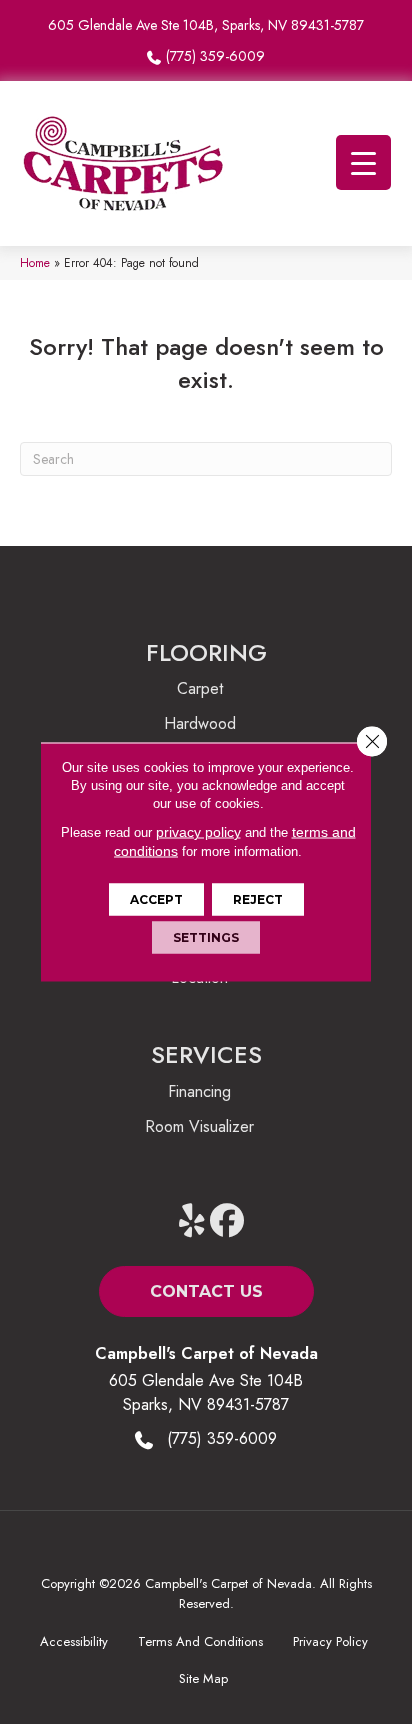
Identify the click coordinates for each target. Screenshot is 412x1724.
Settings (206, 937)
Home (35, 262)
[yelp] (192, 1221)
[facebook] (227, 1221)
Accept (156, 899)
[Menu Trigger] (363, 162)
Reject (258, 899)
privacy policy (198, 832)
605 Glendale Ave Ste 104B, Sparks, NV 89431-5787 (206, 25)
